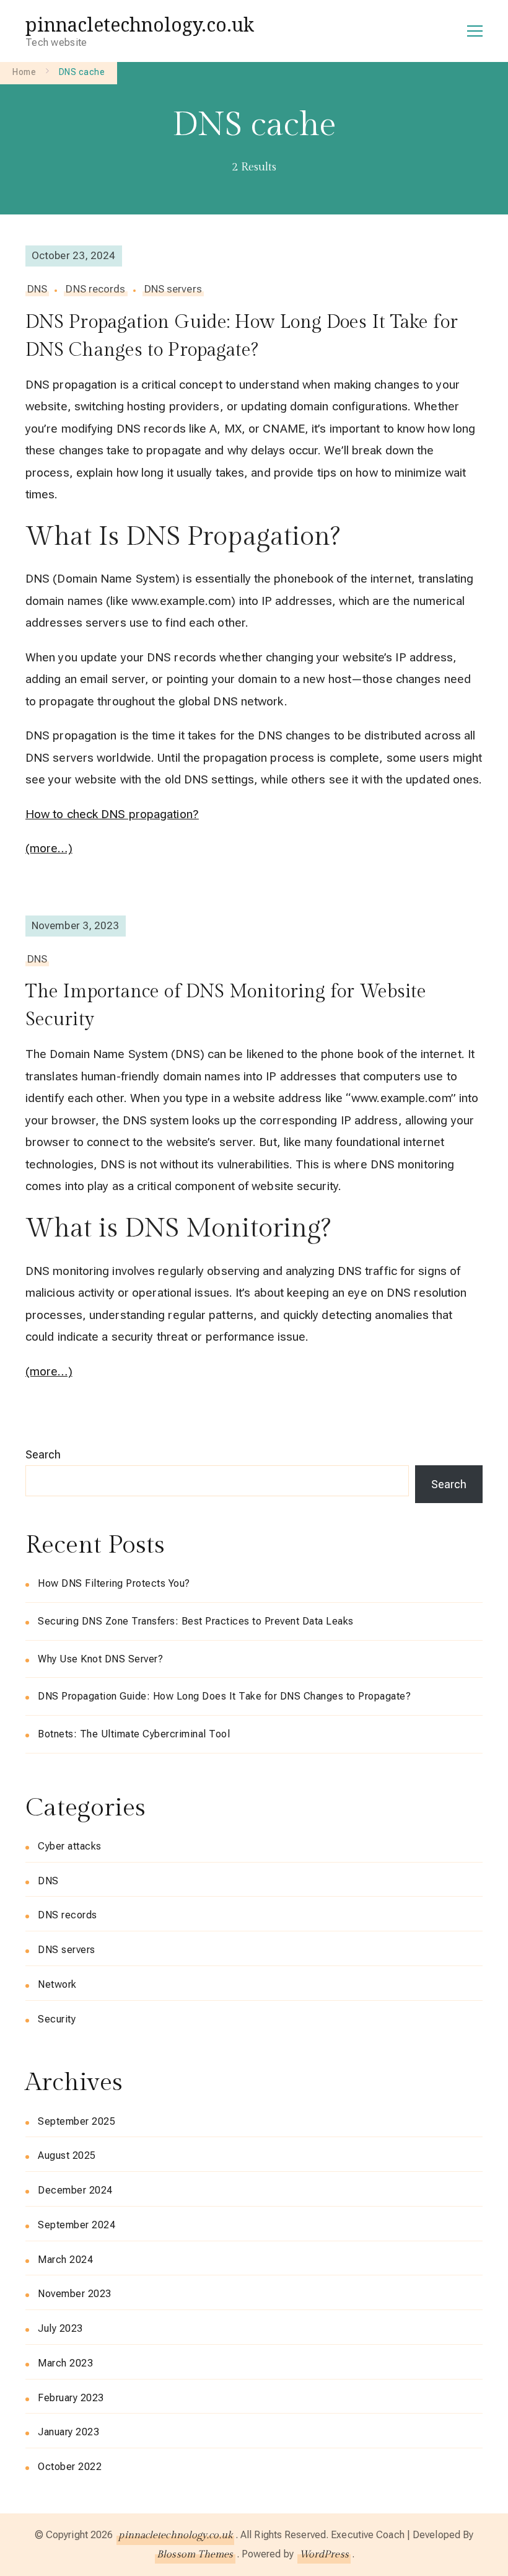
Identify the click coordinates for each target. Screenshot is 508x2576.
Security (57, 2019)
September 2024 (77, 2225)
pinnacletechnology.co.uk (140, 24)
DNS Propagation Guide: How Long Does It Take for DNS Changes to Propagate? (242, 336)
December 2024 (75, 2190)
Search (43, 1454)
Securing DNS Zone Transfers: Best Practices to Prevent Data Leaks (196, 1621)
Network (57, 1984)
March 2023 (65, 2363)
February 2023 (71, 2398)
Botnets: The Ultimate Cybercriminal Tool (134, 1734)
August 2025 (67, 2155)
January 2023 (68, 2432)
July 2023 (60, 2328)
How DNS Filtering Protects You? (114, 1583)
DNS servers (173, 289)
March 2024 (65, 2260)
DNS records (95, 289)
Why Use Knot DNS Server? (100, 1659)
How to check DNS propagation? (112, 814)
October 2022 (70, 2467)
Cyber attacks (70, 1846)
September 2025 (77, 2121)
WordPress (324, 2555)
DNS (37, 289)
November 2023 (75, 2294)
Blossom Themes (195, 2555)
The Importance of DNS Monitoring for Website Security (226, 1006)
